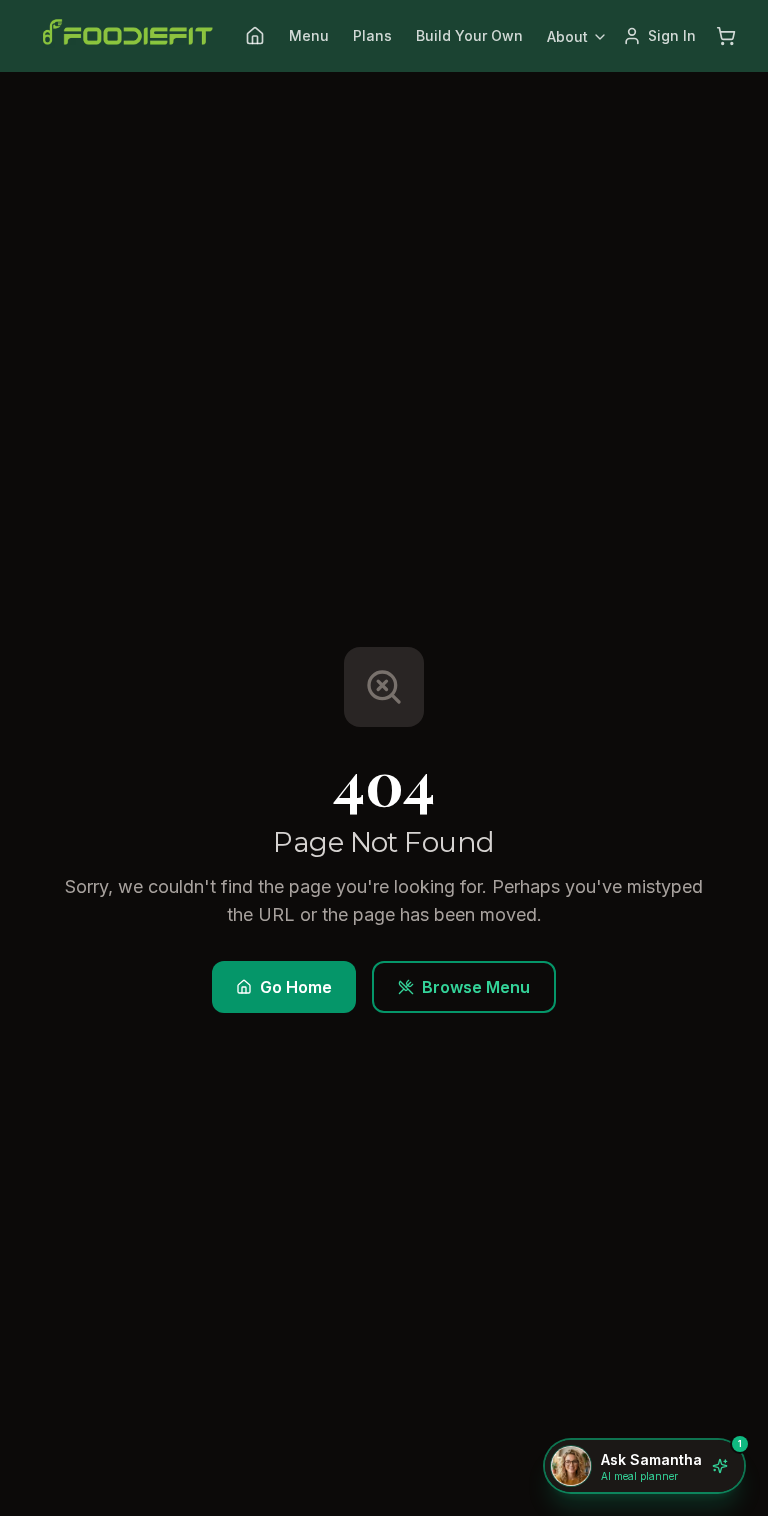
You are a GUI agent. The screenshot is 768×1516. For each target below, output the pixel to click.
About (567, 36)
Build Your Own (469, 35)
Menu (309, 35)
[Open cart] (726, 36)
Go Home (296, 987)
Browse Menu (476, 987)
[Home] (255, 36)
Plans (372, 35)
